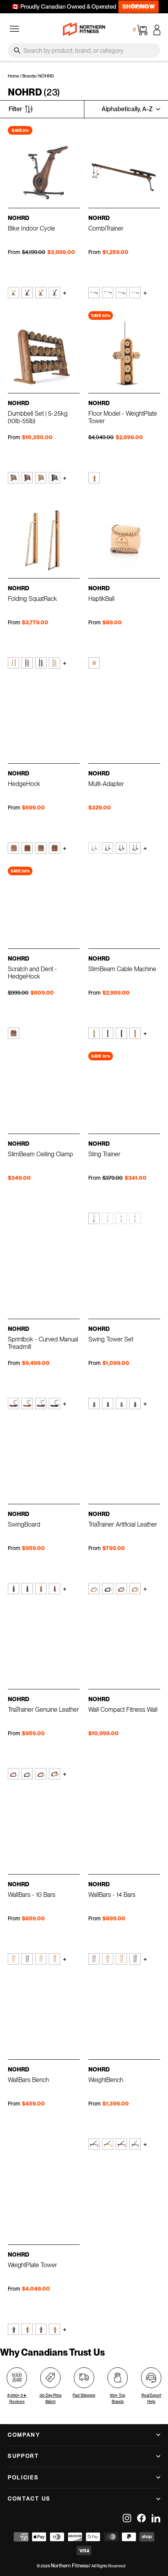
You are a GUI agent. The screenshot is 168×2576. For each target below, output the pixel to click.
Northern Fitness (69, 2566)
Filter (15, 109)
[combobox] (84, 50)
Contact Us (29, 2498)
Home (13, 76)
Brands (29, 76)
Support (23, 2456)
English (139, 6)
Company (24, 2435)
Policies (23, 2477)
